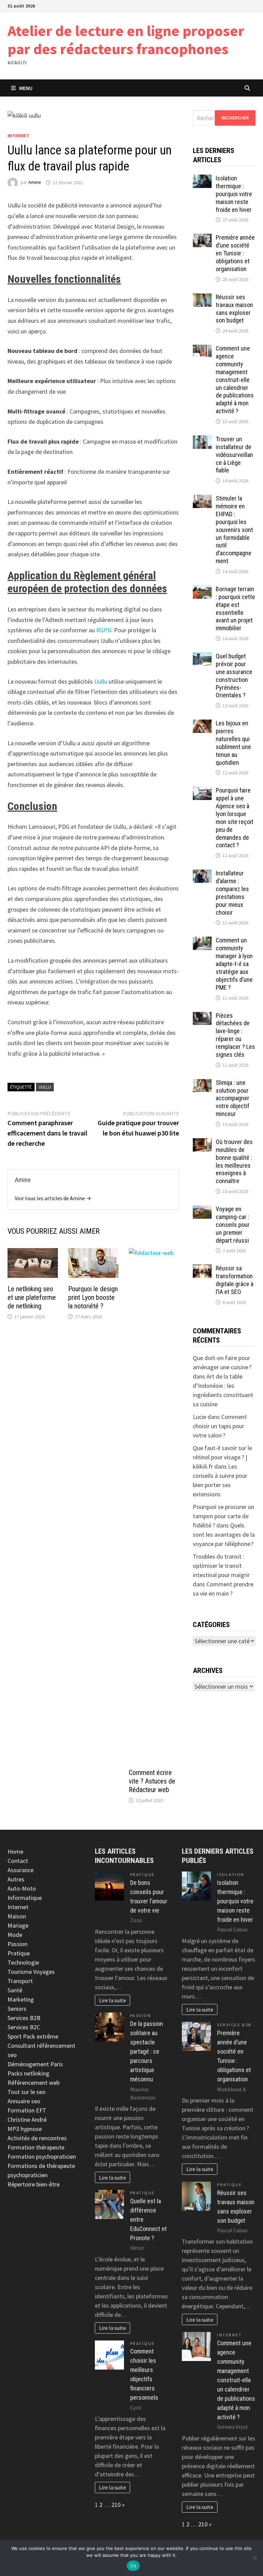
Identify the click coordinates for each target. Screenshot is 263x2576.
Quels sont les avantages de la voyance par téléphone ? (224, 1534)
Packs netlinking (28, 2073)
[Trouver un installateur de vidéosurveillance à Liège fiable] (202, 440)
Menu (26, 88)
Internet (18, 136)
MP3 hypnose (25, 2129)
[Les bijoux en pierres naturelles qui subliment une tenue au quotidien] (202, 724)
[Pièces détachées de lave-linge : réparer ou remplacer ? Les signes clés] (202, 1017)
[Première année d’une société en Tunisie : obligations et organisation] (202, 238)
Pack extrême (41, 2036)
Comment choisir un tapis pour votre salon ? (220, 1426)
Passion (17, 1944)
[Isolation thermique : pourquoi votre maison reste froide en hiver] (202, 179)
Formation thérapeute (36, 2147)
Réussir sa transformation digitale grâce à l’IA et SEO (235, 1280)
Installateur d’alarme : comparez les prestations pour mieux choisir (232, 893)
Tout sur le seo (27, 2092)
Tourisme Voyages (31, 1972)
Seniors (17, 2009)
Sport (15, 2036)
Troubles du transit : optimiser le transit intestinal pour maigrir (221, 1566)
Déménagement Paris (35, 2064)
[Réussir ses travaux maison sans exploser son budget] (202, 298)
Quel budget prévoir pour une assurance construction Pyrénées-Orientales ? (234, 676)
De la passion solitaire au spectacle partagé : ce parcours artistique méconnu (147, 2051)
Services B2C (24, 2027)
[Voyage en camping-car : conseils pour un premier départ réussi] (202, 1210)
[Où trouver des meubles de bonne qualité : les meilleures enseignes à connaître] (202, 1143)
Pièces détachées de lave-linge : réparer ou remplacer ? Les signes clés (235, 1035)
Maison (17, 1916)
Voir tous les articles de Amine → (53, 1198)
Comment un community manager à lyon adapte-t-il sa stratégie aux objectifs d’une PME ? (234, 964)
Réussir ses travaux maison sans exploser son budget (234, 309)
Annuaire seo (24, 2101)
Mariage (18, 1925)
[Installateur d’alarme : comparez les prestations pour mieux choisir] (202, 874)
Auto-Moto (22, 1888)
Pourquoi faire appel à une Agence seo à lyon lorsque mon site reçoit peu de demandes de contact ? (235, 818)
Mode (15, 1935)
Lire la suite (112, 2000)
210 (116, 2505)
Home (15, 1851)
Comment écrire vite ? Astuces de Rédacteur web (152, 1781)
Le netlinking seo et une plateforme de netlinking (32, 1297)
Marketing (21, 1999)
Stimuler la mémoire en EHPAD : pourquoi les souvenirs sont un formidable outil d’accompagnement (234, 530)
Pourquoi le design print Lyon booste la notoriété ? (93, 1297)
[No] (254, 2558)
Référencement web (34, 2083)
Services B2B (24, 2018)
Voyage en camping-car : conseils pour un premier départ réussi (233, 1224)
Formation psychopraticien (42, 2156)
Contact (18, 1861)
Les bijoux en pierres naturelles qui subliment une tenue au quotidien (233, 743)
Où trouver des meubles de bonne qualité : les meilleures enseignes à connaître (234, 1161)
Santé (15, 1990)
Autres (16, 1879)
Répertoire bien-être (34, 2184)
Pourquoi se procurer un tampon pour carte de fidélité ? (223, 1516)
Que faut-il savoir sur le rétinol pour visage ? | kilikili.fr (222, 1457)
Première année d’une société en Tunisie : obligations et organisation (235, 253)
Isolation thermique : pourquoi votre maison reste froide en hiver (234, 194)
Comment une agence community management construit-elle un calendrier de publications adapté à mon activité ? (235, 380)
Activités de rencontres (37, 2138)
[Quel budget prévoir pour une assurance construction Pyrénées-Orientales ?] (202, 657)
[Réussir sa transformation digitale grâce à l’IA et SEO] (202, 1269)
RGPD (104, 630)
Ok (133, 2566)
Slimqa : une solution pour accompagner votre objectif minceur (233, 1098)
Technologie (23, 1962)
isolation (231, 1874)
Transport (20, 1981)
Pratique (19, 1953)
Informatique (25, 1898)
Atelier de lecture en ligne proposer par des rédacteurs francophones (126, 40)
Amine (35, 182)
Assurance (21, 1870)
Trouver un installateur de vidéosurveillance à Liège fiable (234, 455)
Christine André (27, 2120)
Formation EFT (27, 2110)
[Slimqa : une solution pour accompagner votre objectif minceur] (202, 1084)
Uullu (101, 681)
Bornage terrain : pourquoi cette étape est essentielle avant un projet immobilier (235, 608)
